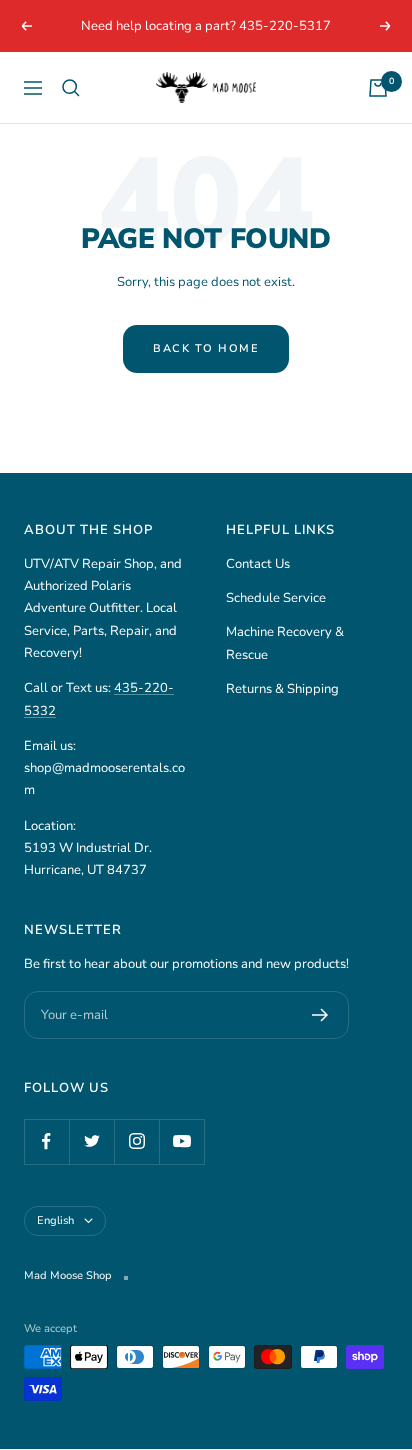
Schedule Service (276, 598)
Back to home (206, 348)
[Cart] (378, 88)
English (55, 1220)
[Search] (71, 88)
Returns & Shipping (282, 689)
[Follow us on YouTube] (181, 1141)
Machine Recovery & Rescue (285, 643)
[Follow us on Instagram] (136, 1141)
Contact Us (258, 564)
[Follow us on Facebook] (46, 1141)
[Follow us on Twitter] (91, 1141)
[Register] (320, 1015)
